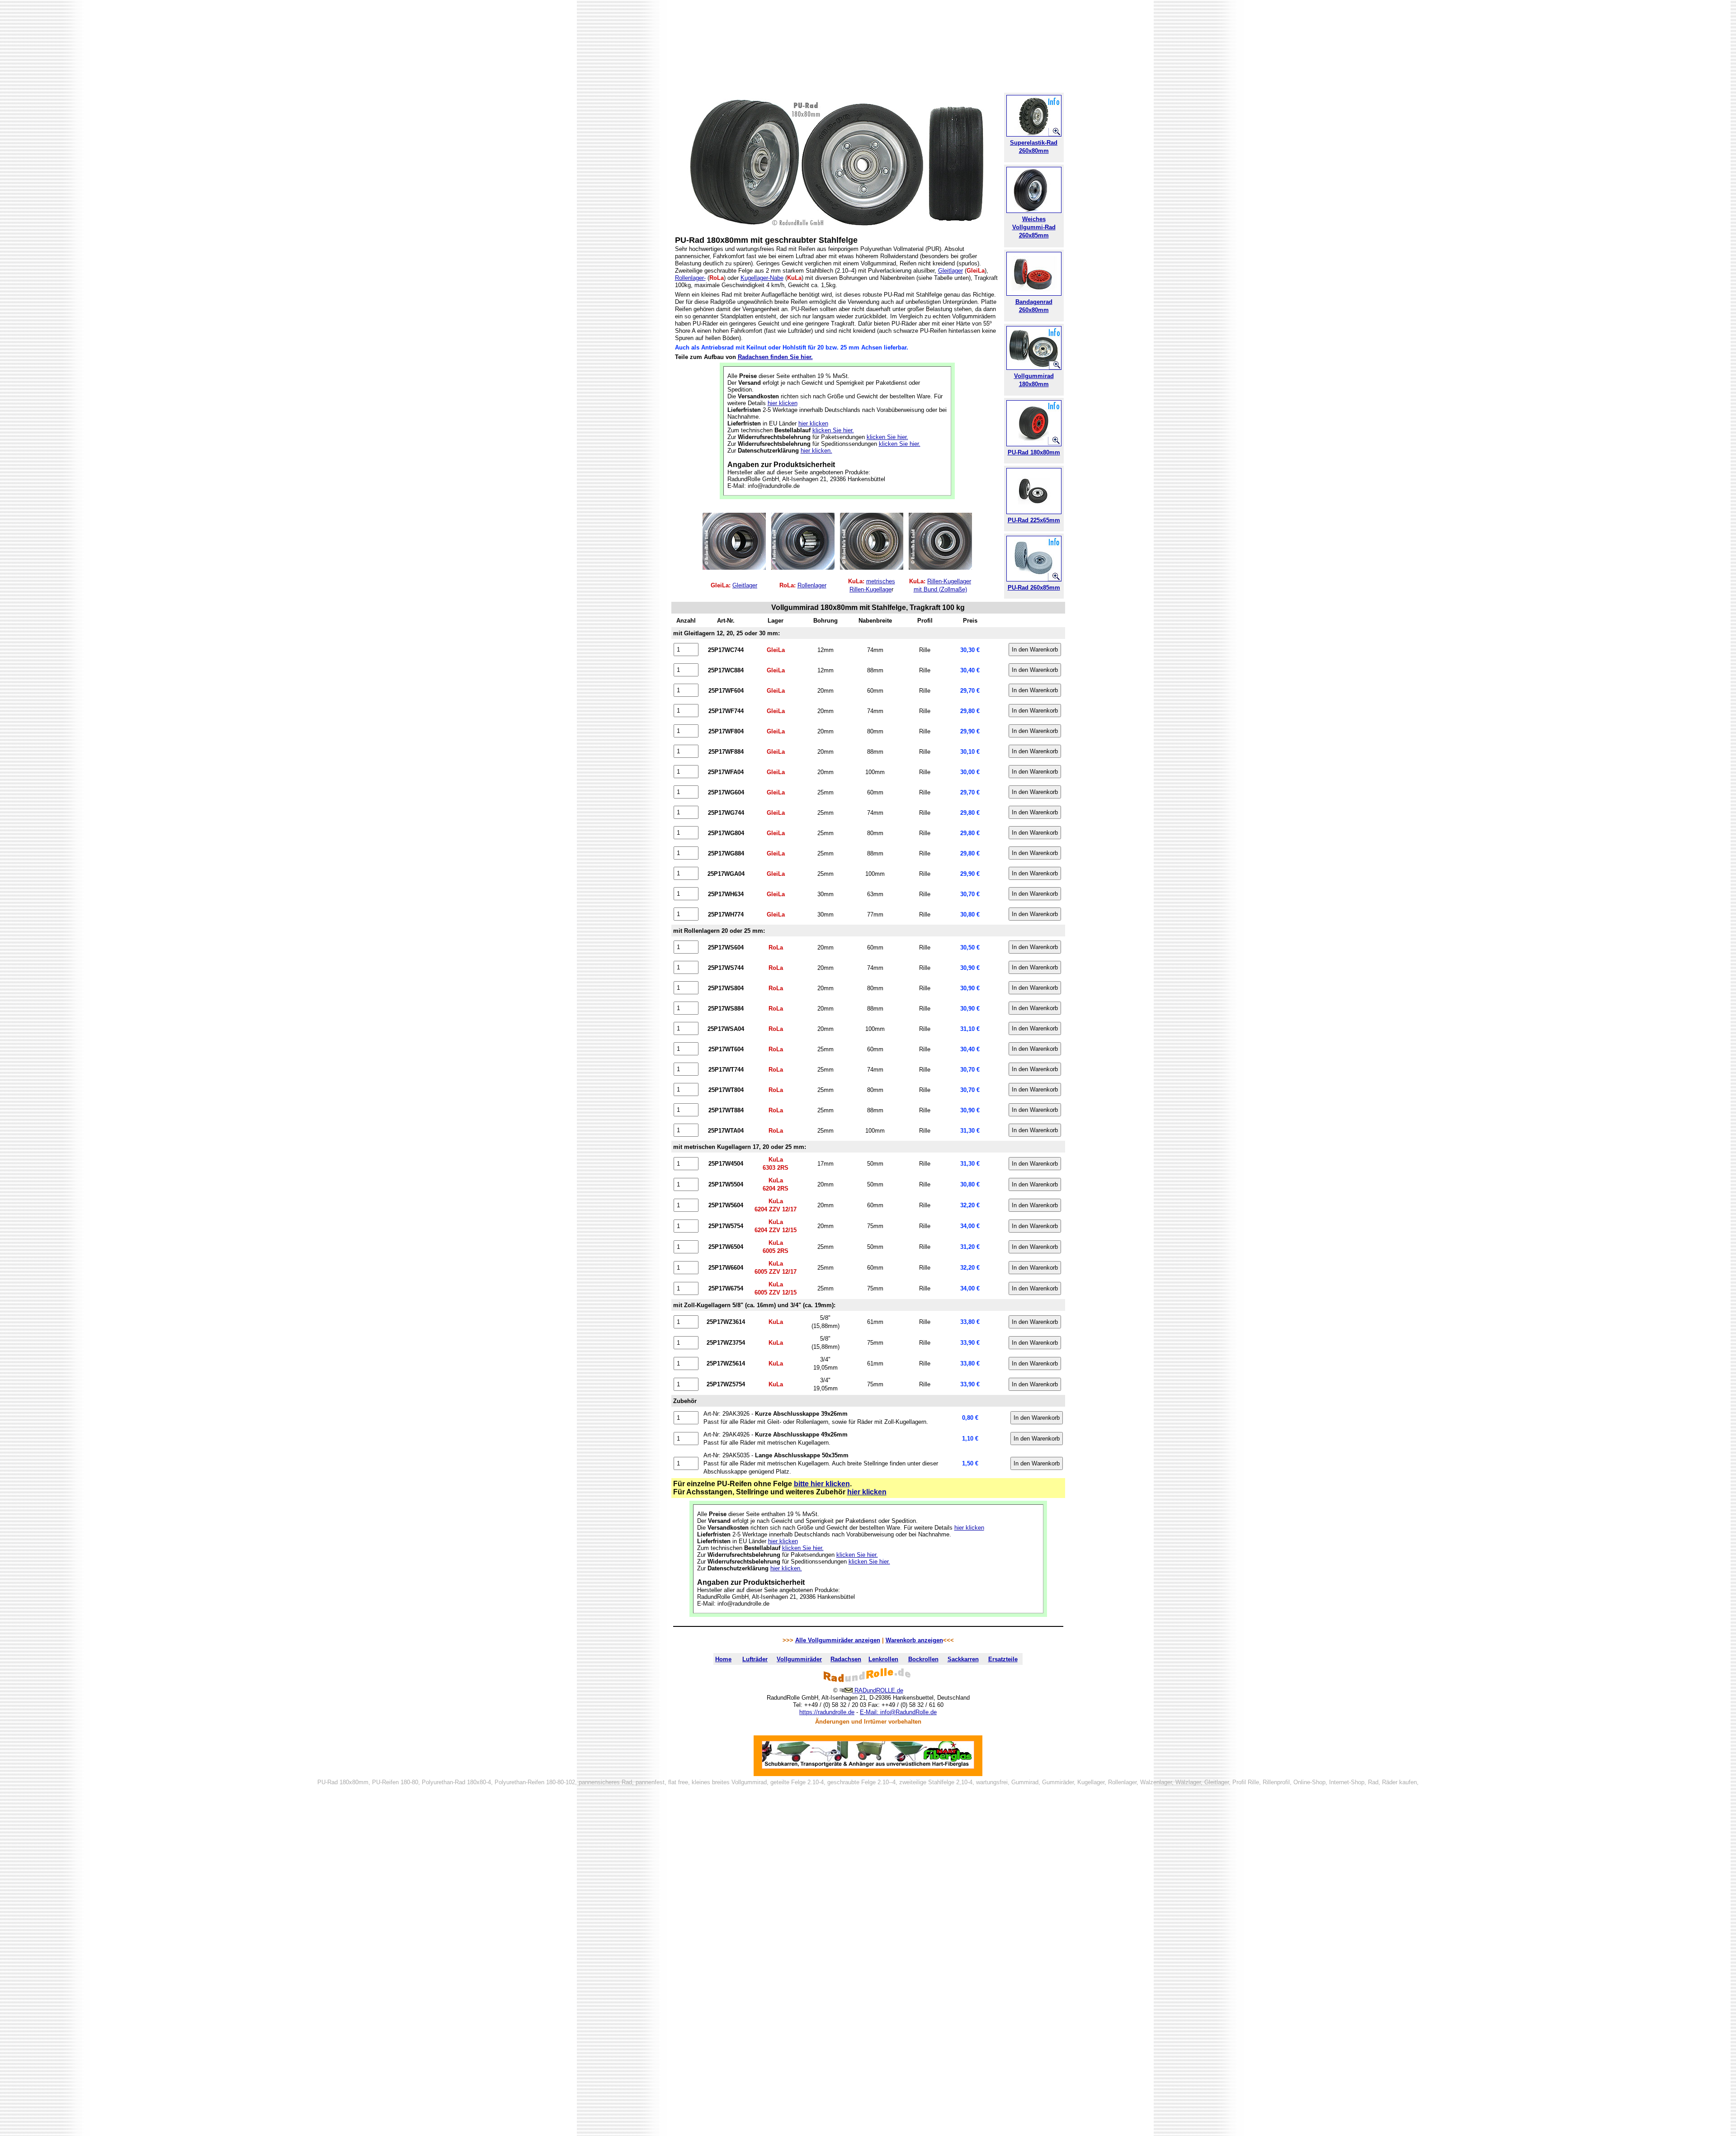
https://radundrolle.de (827, 1712)
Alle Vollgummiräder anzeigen (838, 1640)
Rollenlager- (690, 278)
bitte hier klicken (822, 1484)
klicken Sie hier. (833, 430)
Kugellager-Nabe (762, 278)
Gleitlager (951, 271)
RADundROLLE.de (879, 1690)
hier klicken (783, 403)
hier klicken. (816, 451)
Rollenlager (812, 585)
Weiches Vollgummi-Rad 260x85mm (1034, 227)
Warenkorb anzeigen (914, 1640)
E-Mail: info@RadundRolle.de (898, 1712)
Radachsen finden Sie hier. (775, 357)
